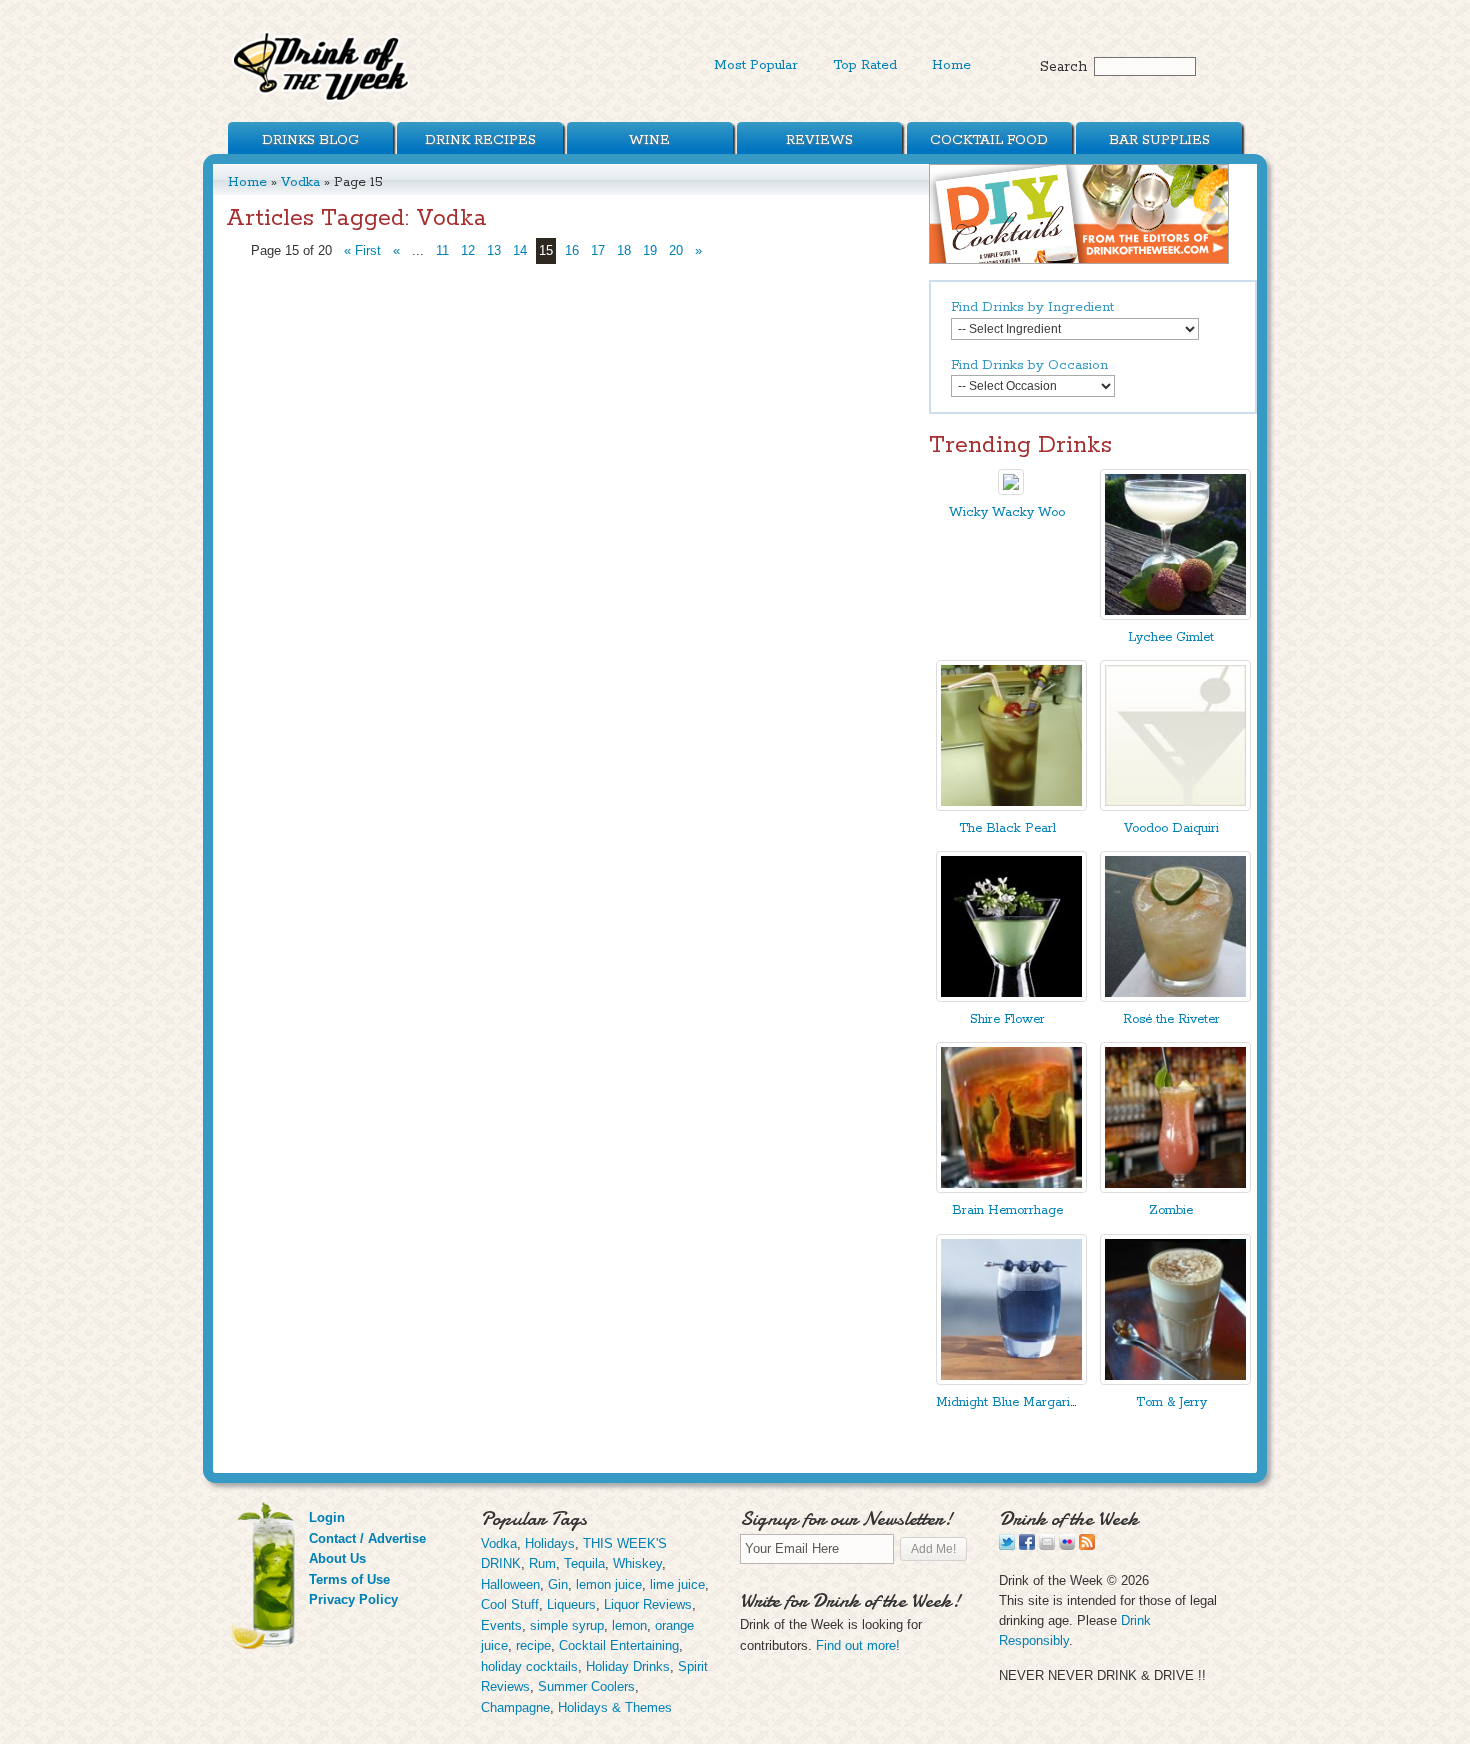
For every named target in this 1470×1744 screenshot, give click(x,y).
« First (362, 250)
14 (520, 250)
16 (572, 250)
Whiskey (637, 1563)
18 (624, 250)
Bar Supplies (1159, 140)
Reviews (819, 140)
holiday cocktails (529, 1666)
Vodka (300, 182)
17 (598, 250)
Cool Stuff (510, 1604)
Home (951, 65)
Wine (649, 140)
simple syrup (567, 1625)
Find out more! (858, 1645)
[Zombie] (1175, 1188)
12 (468, 250)
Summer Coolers (586, 1686)
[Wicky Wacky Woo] (1011, 490)
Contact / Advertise (367, 1538)
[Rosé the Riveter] (1175, 997)
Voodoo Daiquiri (1171, 828)
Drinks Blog (310, 140)
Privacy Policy (353, 1599)
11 (442, 250)
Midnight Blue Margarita (1008, 1402)
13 (494, 250)
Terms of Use (349, 1579)
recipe (533, 1645)
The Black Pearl (1007, 828)
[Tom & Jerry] (1175, 1380)
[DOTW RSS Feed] (1087, 1545)
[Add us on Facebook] (1027, 1545)
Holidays (550, 1543)
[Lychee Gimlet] (1175, 615)
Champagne (515, 1707)
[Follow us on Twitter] (1007, 1545)
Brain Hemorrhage (1007, 1210)
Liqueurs (571, 1604)
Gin (558, 1584)
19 (650, 250)
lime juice (677, 1584)
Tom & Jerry (1171, 1402)
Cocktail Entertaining (619, 1645)
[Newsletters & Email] (1047, 1545)
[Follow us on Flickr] (1067, 1545)
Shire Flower (1007, 1019)
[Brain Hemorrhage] (1011, 1188)
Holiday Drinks (628, 1666)
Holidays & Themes (615, 1707)
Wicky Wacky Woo (1007, 512)
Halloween (510, 1584)
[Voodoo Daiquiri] (1175, 806)
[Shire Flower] (1011, 997)
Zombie (1171, 1210)
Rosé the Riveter (1171, 1019)
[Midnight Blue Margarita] (1011, 1380)
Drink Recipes (480, 140)
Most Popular (756, 65)
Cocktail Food (989, 140)
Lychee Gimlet (1171, 637)
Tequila (584, 1563)
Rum (542, 1563)
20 (676, 250)
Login (327, 1517)
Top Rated (865, 65)
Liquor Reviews (648, 1604)
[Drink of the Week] (322, 100)
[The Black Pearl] (1011, 806)
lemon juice (609, 1584)
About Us (337, 1558)
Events (501, 1625)
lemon (629, 1625)
